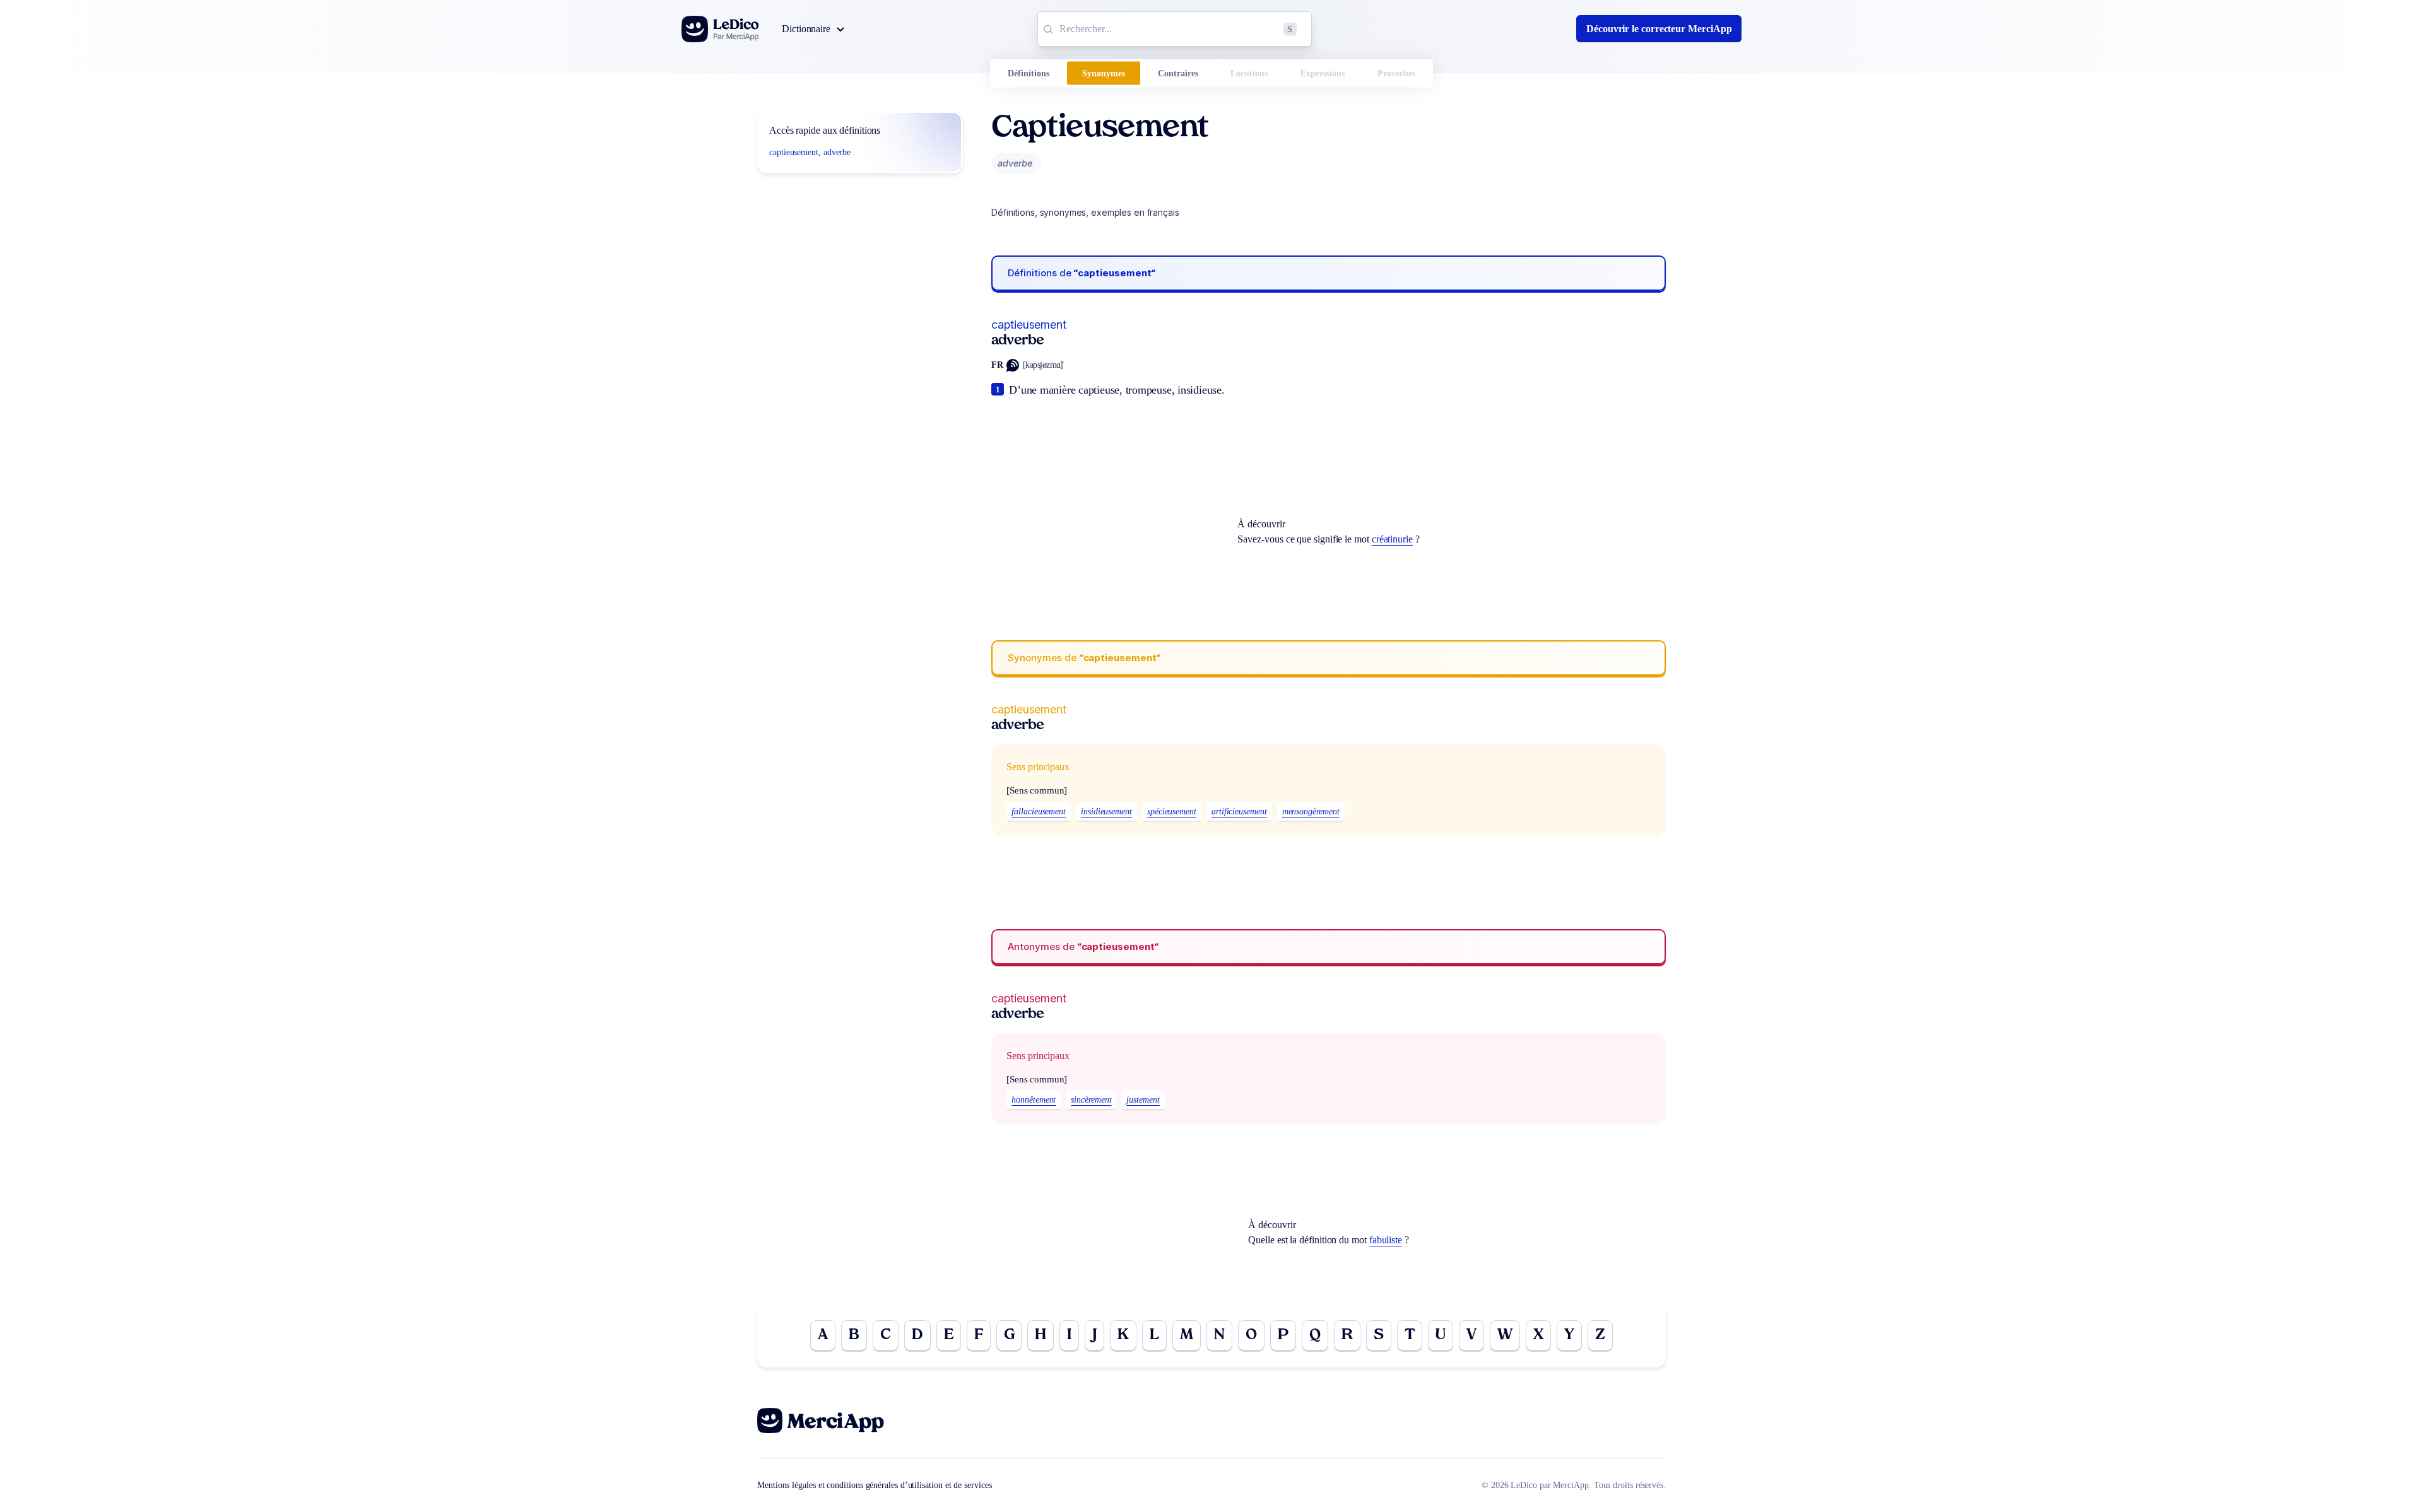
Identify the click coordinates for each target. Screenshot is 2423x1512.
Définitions (1029, 73)
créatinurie (1392, 539)
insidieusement (1106, 812)
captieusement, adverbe (810, 152)
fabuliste (1386, 1240)
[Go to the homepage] (720, 29)
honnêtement (1034, 1100)
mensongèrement (1311, 812)
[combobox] (1175, 29)
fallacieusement (1039, 812)
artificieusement (1239, 812)
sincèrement (1091, 1100)
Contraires (1178, 73)
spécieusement (1172, 812)
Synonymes (1104, 73)
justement (1143, 1100)
